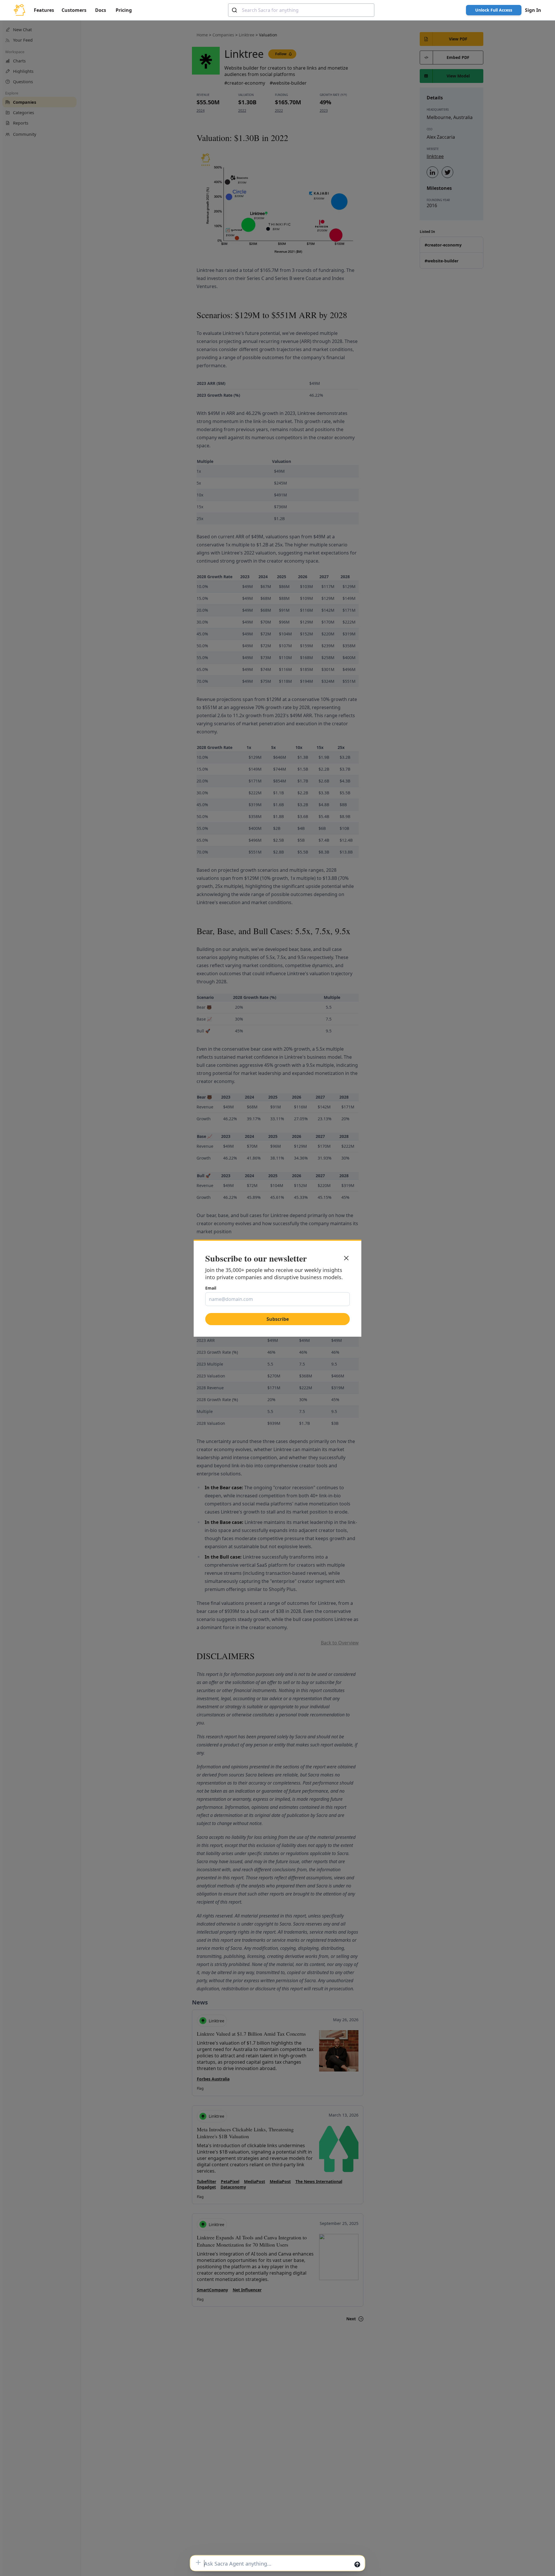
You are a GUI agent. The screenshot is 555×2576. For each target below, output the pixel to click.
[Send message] (357, 2564)
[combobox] (301, 10)
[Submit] (235, 10)
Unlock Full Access (494, 10)
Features (44, 10)
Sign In (533, 10)
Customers (74, 10)
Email (211, 1288)
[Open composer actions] (198, 2562)
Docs (101, 10)
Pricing (124, 10)
